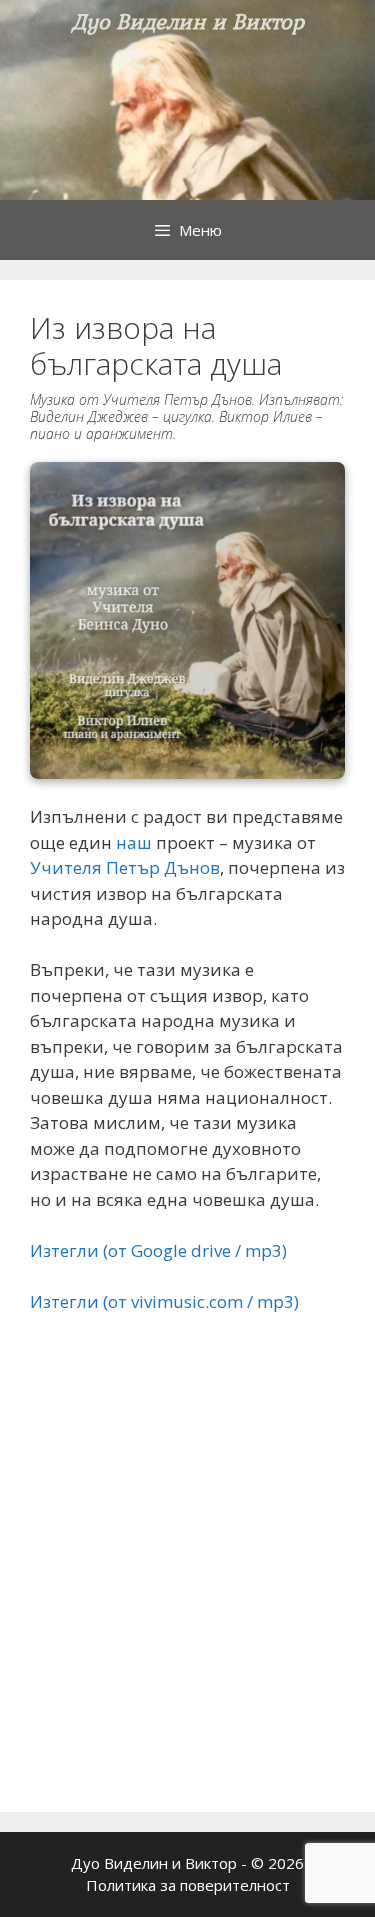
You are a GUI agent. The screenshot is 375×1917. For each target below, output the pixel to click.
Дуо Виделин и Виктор (188, 22)
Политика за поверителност (188, 1885)
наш (134, 842)
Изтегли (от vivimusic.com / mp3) (164, 1301)
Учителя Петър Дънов (125, 867)
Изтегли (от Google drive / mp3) (158, 1250)
